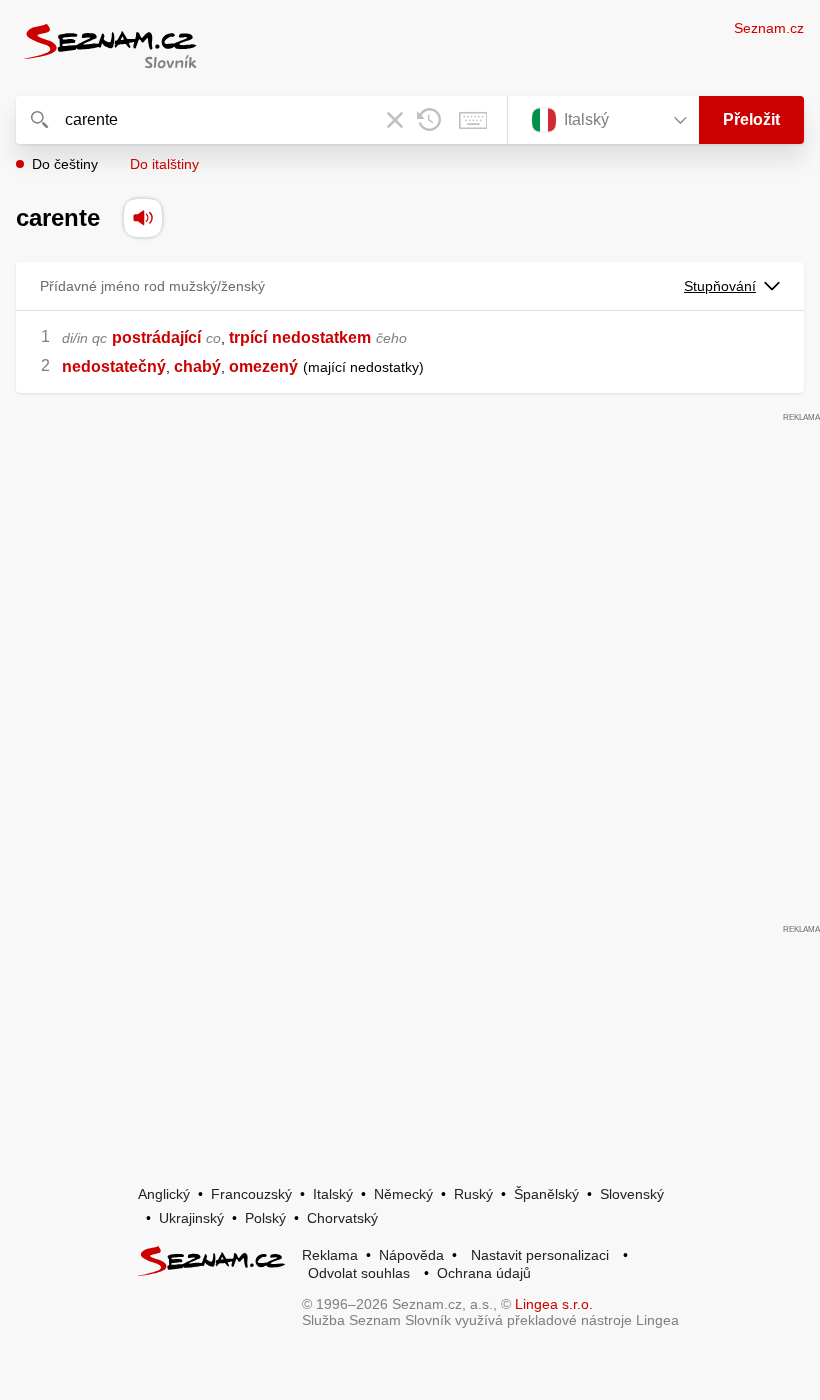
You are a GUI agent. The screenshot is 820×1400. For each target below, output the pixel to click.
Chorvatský (342, 1218)
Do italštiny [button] (164, 164)
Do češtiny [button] (65, 164)
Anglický (164, 1194)
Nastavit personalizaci (540, 1255)
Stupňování (720, 286)
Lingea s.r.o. (554, 1304)
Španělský (546, 1194)
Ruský (473, 1194)
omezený (263, 366)
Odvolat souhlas (359, 1273)
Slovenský (632, 1194)
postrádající (156, 337)
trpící (248, 337)
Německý (403, 1194)
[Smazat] (395, 120)
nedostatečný (114, 366)
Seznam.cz (769, 28)
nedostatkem (321, 337)
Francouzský (251, 1194)
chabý (197, 366)
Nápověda (411, 1255)
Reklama (330, 1255)
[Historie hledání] (429, 120)
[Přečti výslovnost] (143, 218)
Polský (265, 1218)
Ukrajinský (191, 1218)
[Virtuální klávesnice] (473, 120)
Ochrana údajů (484, 1273)
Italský (333, 1194)
